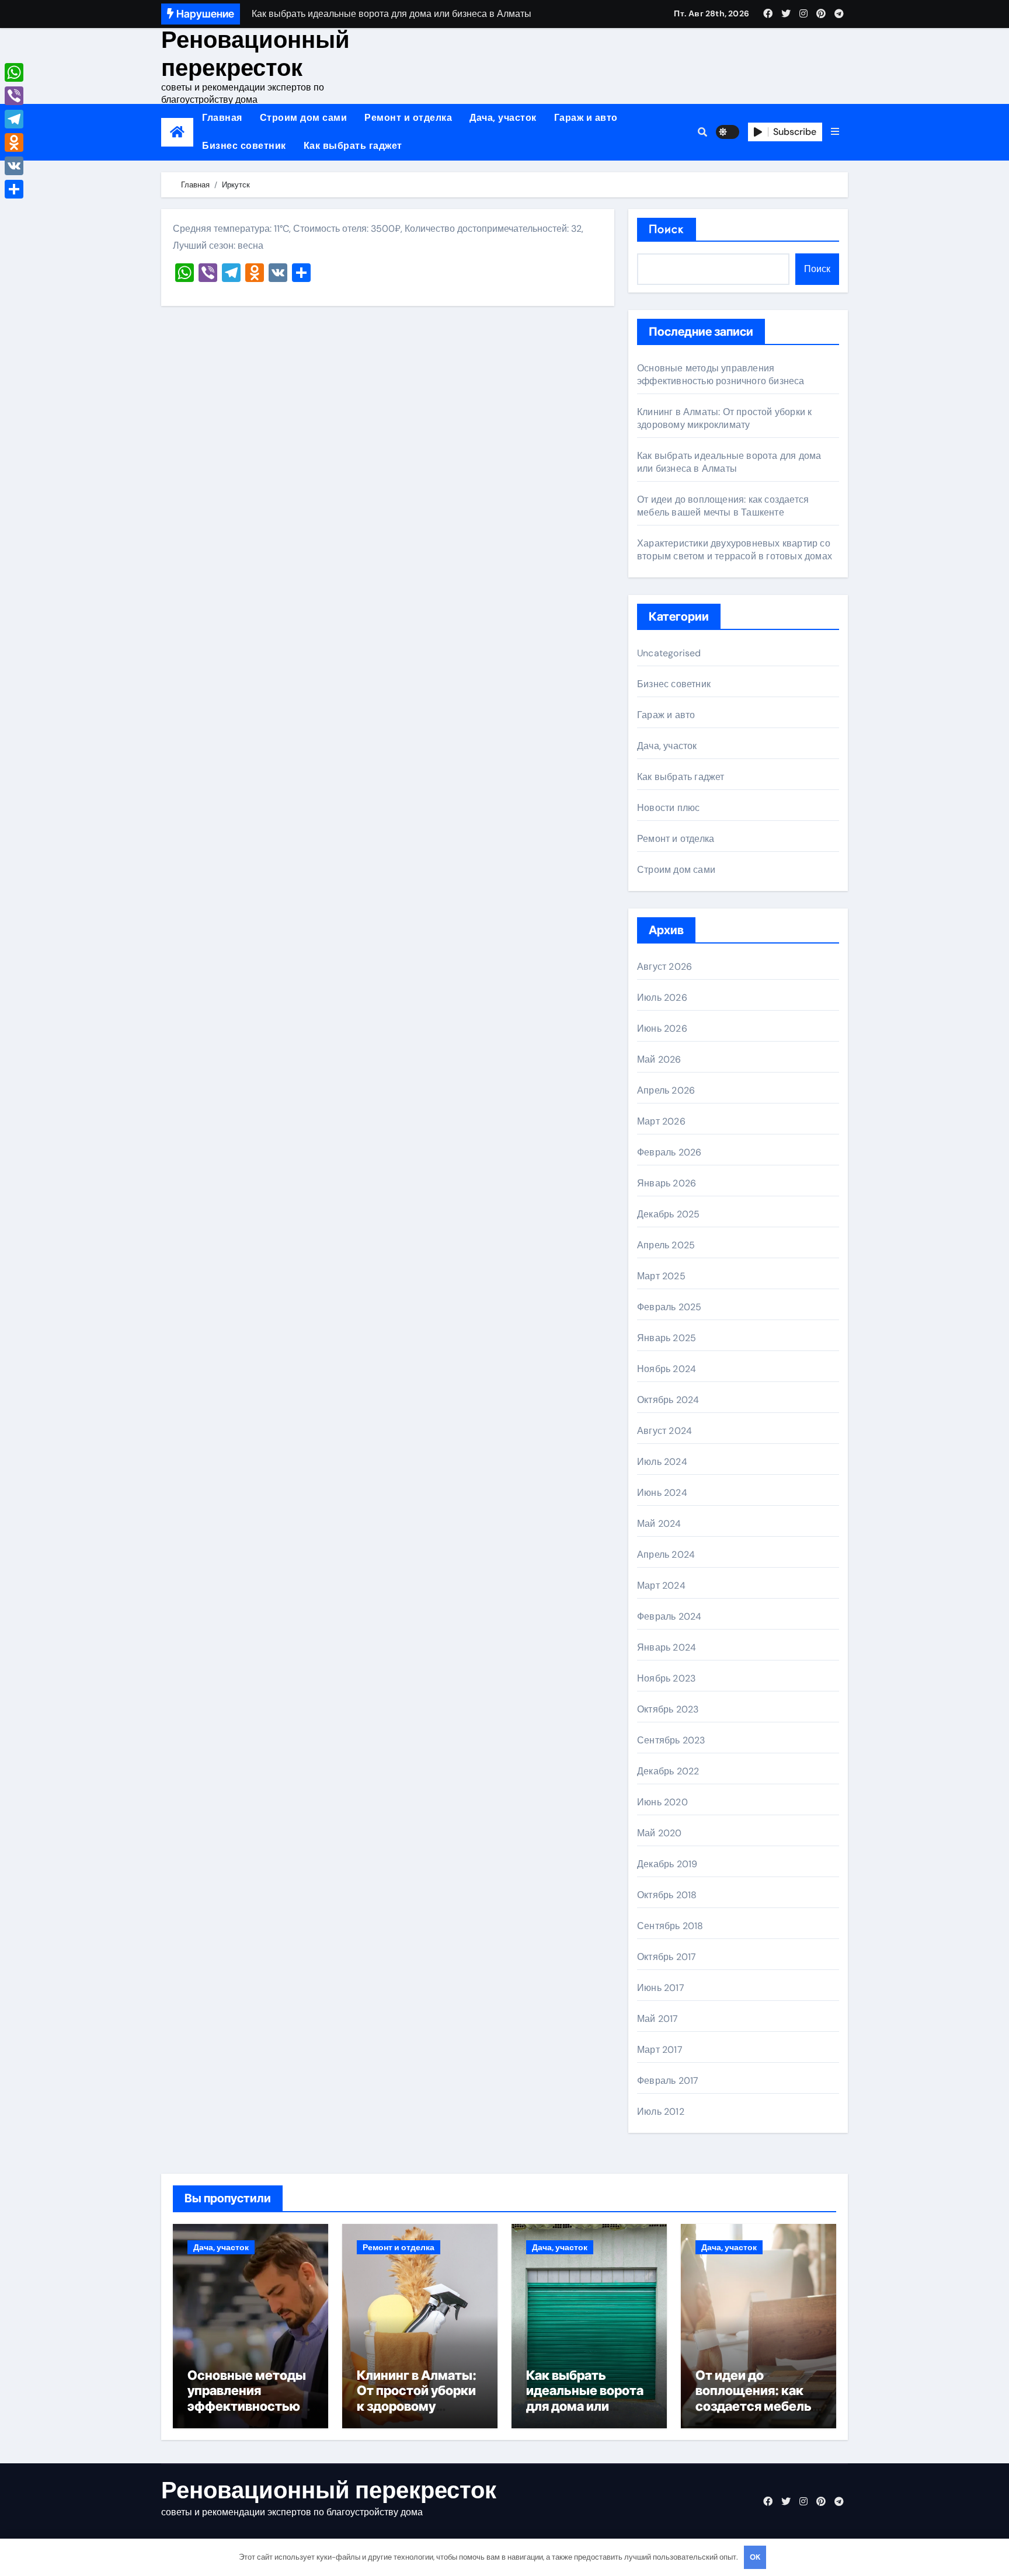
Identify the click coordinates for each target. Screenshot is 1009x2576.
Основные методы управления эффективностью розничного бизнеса (721, 375)
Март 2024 (661, 1585)
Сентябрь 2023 (671, 1740)
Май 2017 (658, 2019)
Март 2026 (661, 1121)
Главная (222, 118)
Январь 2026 (667, 1183)
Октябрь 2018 (667, 1895)
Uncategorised (669, 653)
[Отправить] (14, 189)
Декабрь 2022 (668, 1771)
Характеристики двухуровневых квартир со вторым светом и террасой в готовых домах (735, 550)
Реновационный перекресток (255, 54)
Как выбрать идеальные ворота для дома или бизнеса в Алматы (729, 462)
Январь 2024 (667, 1647)
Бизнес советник (244, 146)
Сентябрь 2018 (670, 1926)
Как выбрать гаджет (353, 146)
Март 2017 (660, 2050)
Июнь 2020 (662, 1802)
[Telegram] (14, 119)
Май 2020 (660, 1833)
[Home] (177, 132)
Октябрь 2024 (668, 1400)
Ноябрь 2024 (667, 1369)
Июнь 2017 (661, 1988)
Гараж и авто (586, 118)
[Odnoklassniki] (14, 142)
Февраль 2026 (669, 1152)
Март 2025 (661, 1276)
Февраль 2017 (668, 2081)
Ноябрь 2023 (666, 1678)
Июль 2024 (662, 1462)
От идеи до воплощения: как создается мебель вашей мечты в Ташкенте (723, 506)
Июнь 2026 (662, 1028)
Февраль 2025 (669, 1307)
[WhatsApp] (14, 72)
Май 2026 (659, 1059)
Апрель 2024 (666, 1555)
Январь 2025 (667, 1338)
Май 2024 (659, 1524)
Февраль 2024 (669, 1616)
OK (755, 2557)
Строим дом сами (304, 118)
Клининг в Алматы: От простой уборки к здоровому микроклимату (724, 418)
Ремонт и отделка (408, 118)
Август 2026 (664, 967)
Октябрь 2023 (668, 1709)
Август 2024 (664, 1431)
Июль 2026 (662, 998)
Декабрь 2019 (667, 1864)
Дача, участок (503, 118)
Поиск (667, 229)
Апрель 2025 (666, 1245)
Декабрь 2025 (668, 1214)
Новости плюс (668, 808)
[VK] (14, 166)
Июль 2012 (661, 2112)
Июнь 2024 (662, 1493)
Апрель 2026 (666, 1090)
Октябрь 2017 (667, 1957)
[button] (835, 132)
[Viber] (14, 96)
